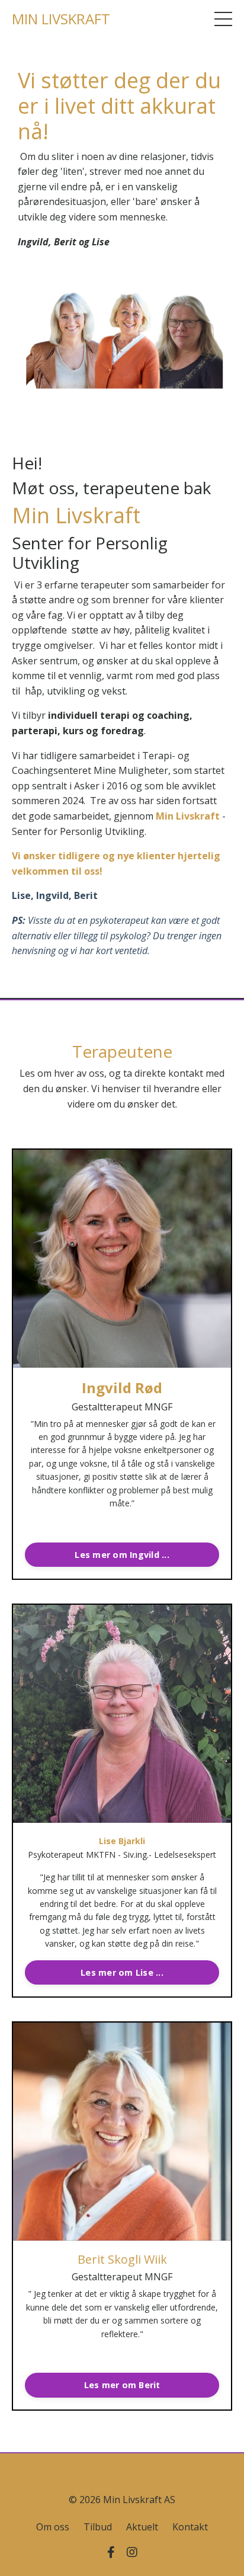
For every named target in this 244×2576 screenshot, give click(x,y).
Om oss (53, 2527)
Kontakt (190, 2527)
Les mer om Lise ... (122, 1972)
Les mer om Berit (122, 2385)
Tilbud (98, 2527)
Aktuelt (142, 2527)
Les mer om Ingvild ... (122, 1555)
